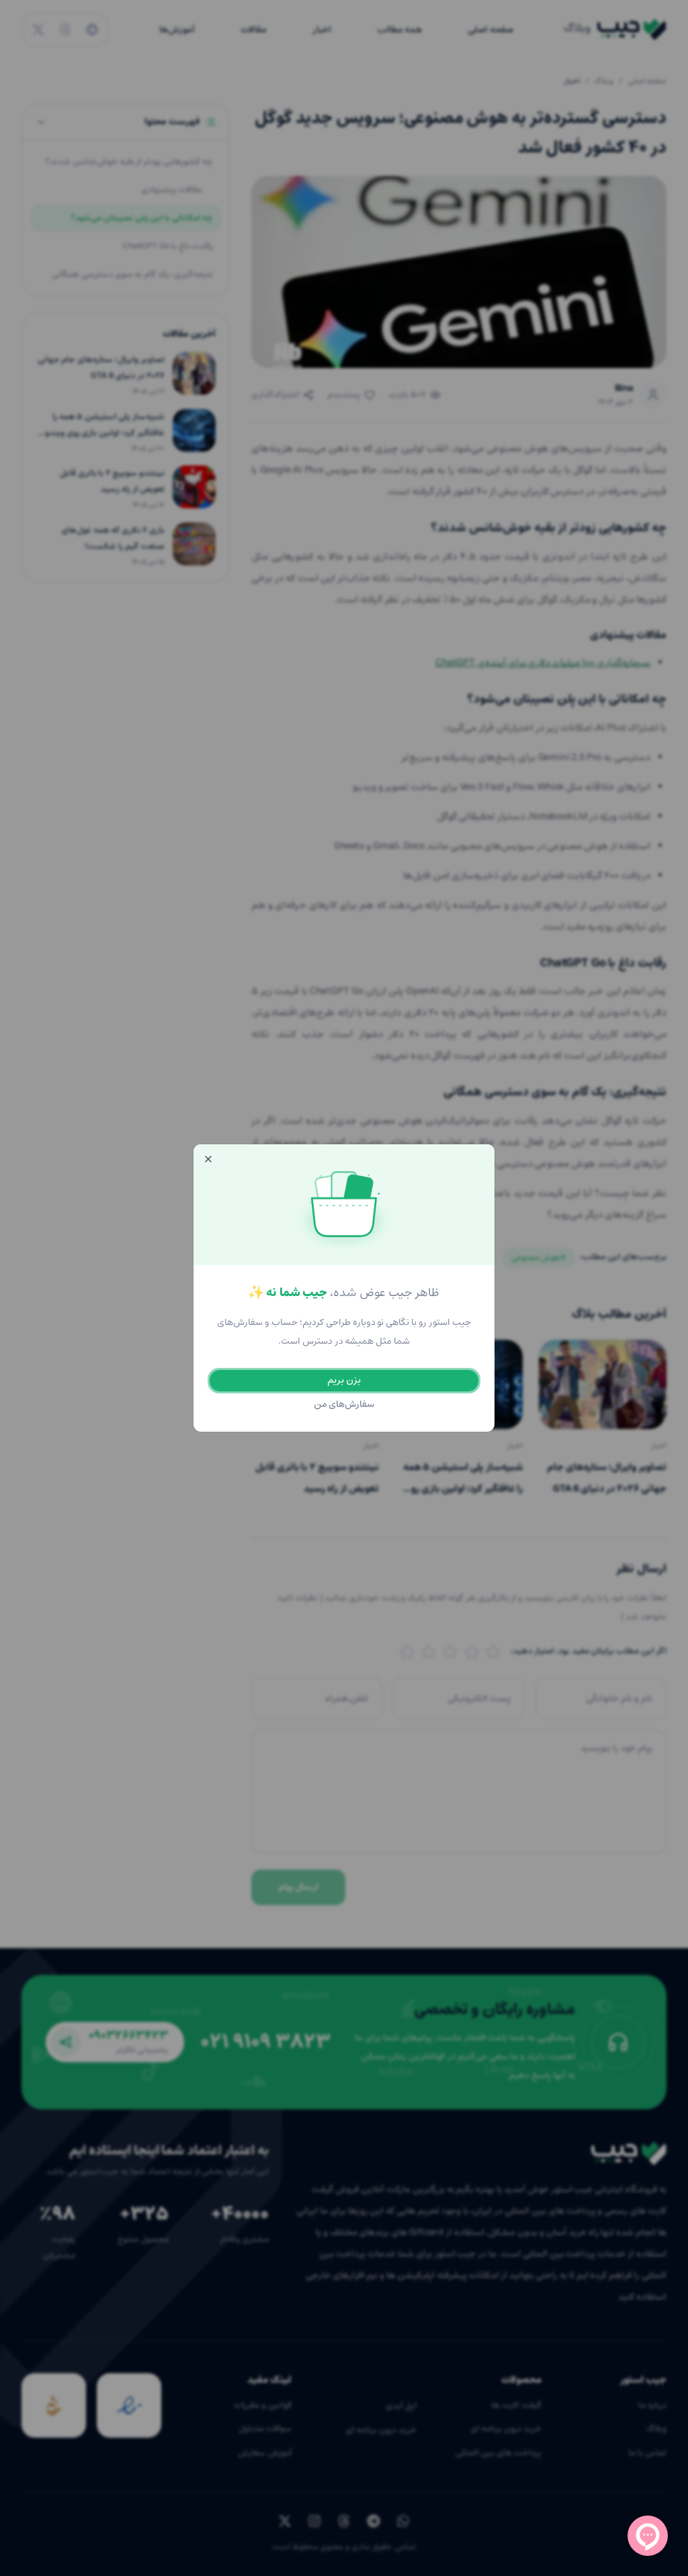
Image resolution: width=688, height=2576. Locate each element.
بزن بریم (344, 1380)
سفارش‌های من (344, 1405)
